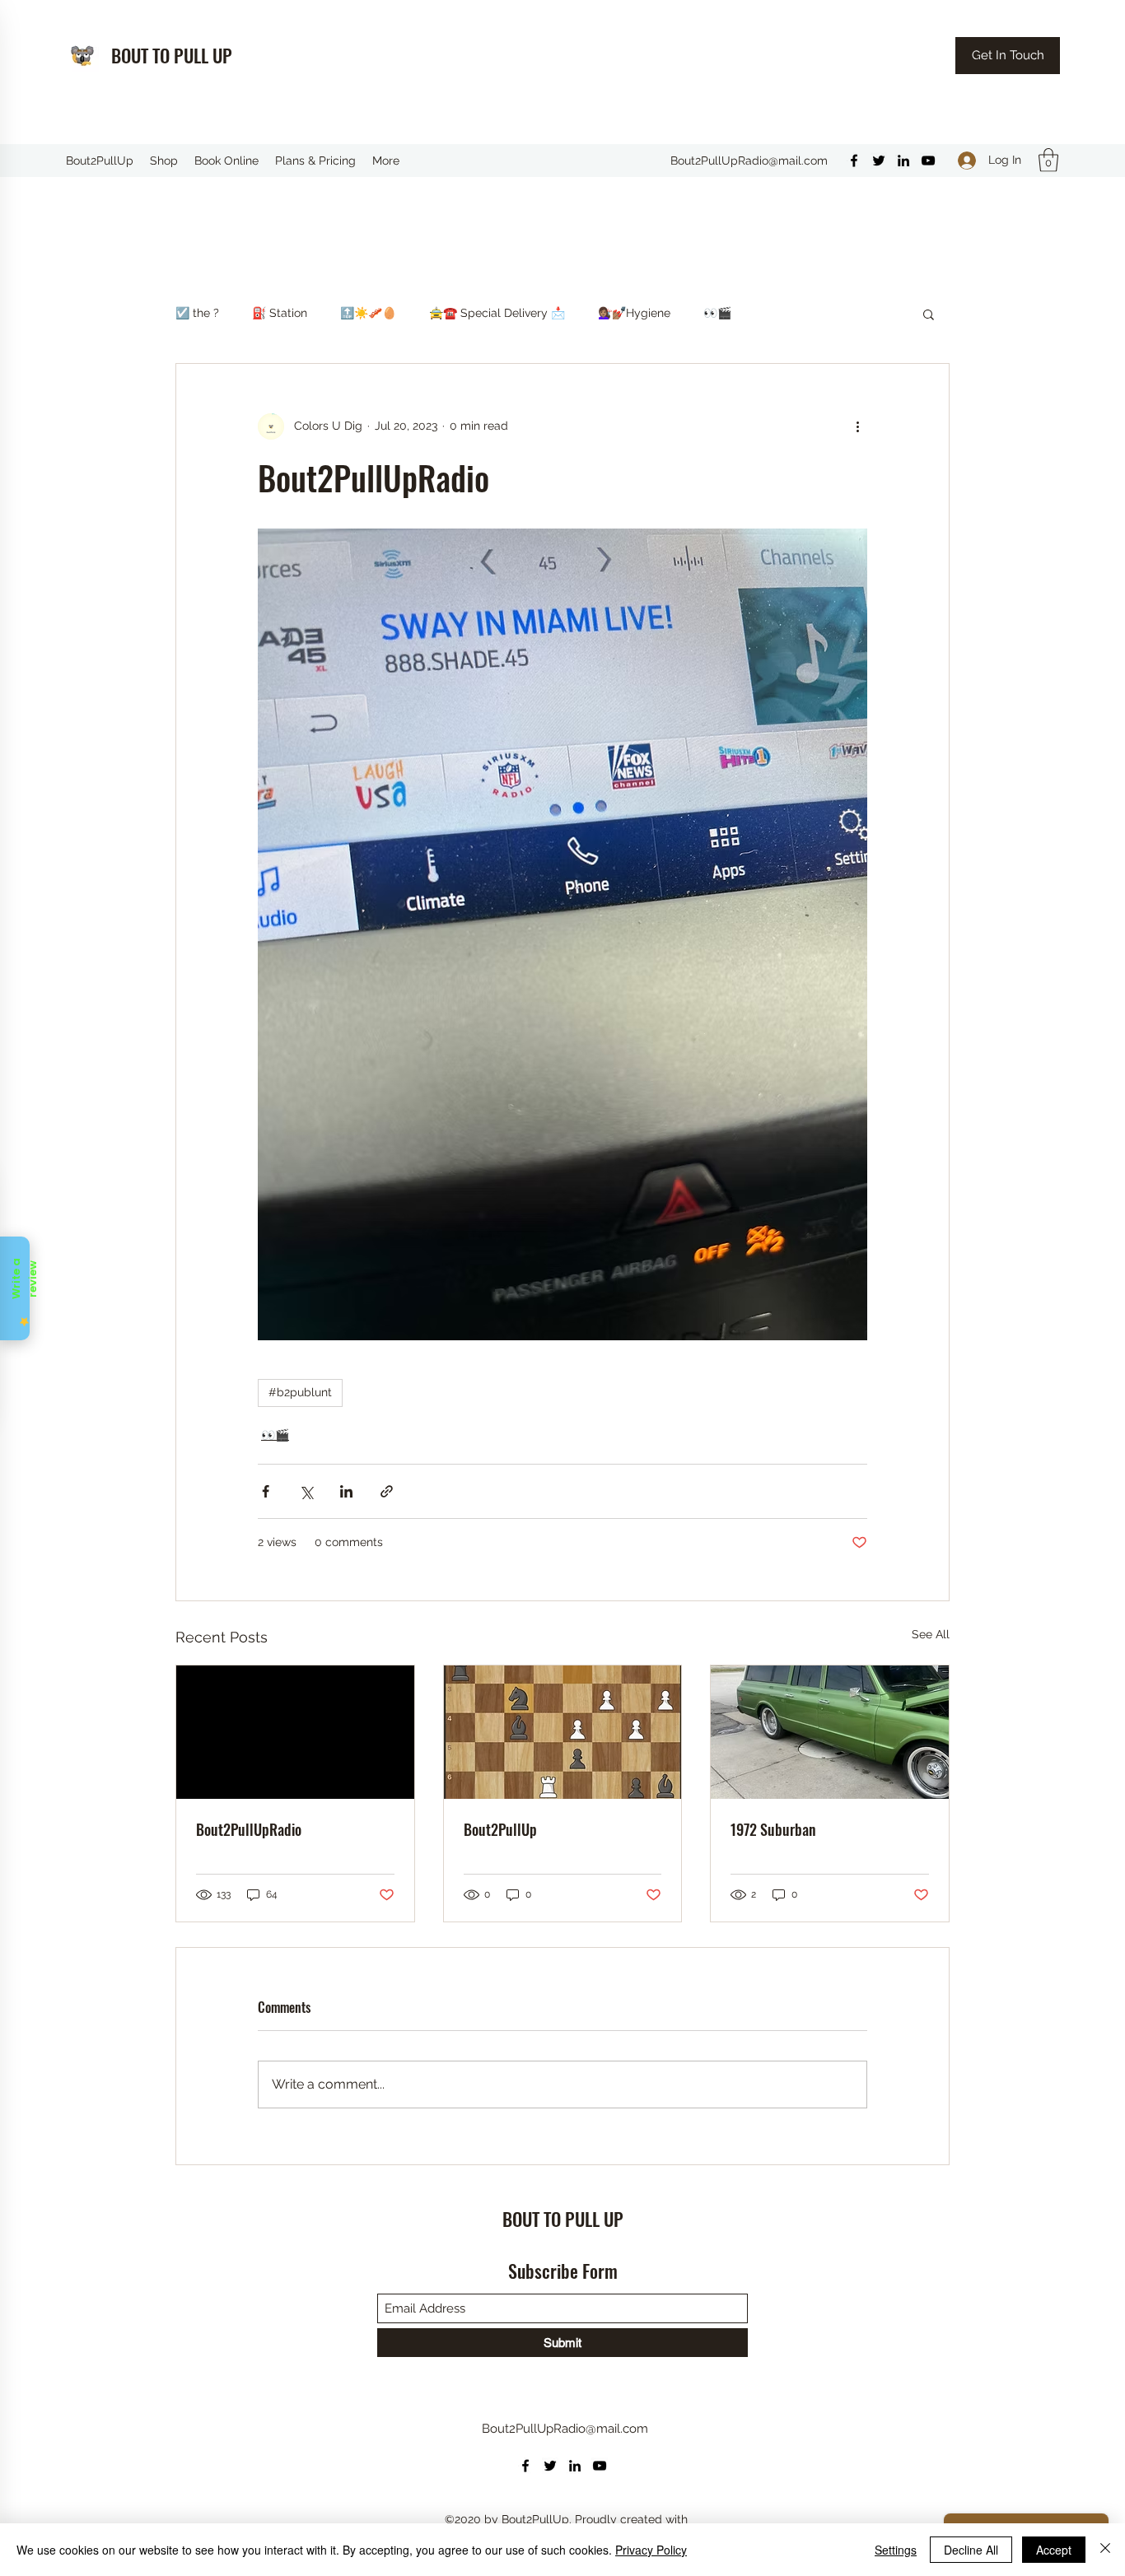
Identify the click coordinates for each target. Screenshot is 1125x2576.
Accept (1054, 2550)
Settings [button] (896, 2550)
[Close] (1105, 2550)
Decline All (971, 2550)
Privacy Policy (651, 2550)
